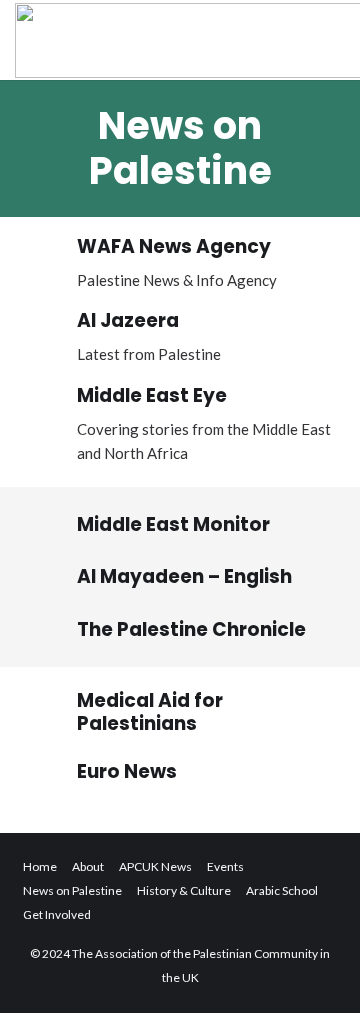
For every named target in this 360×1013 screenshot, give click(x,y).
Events (225, 866)
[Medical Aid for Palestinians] (50, 713)
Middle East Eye (152, 395)
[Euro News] (50, 773)
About (88, 866)
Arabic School (282, 890)
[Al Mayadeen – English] (50, 577)
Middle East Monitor (173, 524)
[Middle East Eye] (50, 404)
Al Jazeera (128, 320)
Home (40, 866)
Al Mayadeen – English (184, 576)
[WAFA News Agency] (50, 254)
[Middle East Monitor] (50, 525)
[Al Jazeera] (50, 329)
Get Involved (57, 914)
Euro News (127, 771)
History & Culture (184, 890)
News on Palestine (72, 890)
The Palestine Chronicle (191, 629)
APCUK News (155, 866)
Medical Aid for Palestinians (150, 712)
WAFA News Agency (174, 246)
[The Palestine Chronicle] (50, 630)
